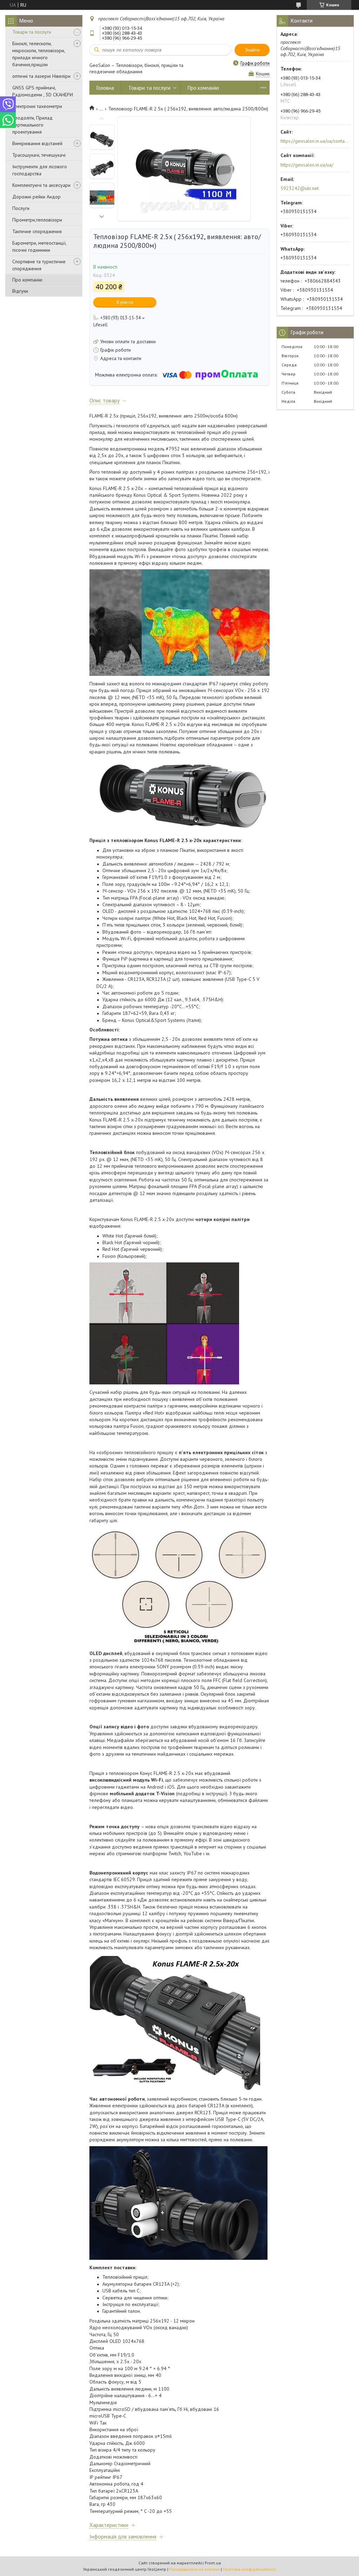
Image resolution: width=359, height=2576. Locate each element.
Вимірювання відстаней (37, 143)
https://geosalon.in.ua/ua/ (307, 165)
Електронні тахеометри (37, 106)
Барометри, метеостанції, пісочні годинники (39, 246)
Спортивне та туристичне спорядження (39, 265)
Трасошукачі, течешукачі (39, 155)
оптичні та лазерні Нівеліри (41, 76)
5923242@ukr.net (300, 188)
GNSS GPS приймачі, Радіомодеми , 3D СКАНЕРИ (43, 91)
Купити (125, 302)
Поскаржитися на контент (195, 2569)
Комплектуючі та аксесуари (41, 185)
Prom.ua (213, 2563)
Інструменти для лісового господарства (40, 170)
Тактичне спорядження (37, 231)
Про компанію (27, 280)
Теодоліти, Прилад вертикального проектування (32, 125)
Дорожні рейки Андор (36, 197)
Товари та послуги (32, 32)
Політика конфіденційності (250, 2569)
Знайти (252, 50)
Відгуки (20, 291)
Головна (105, 88)
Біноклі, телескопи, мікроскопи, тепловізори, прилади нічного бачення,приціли (39, 54)
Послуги (21, 208)
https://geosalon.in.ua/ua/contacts (315, 141)
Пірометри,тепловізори (37, 220)
